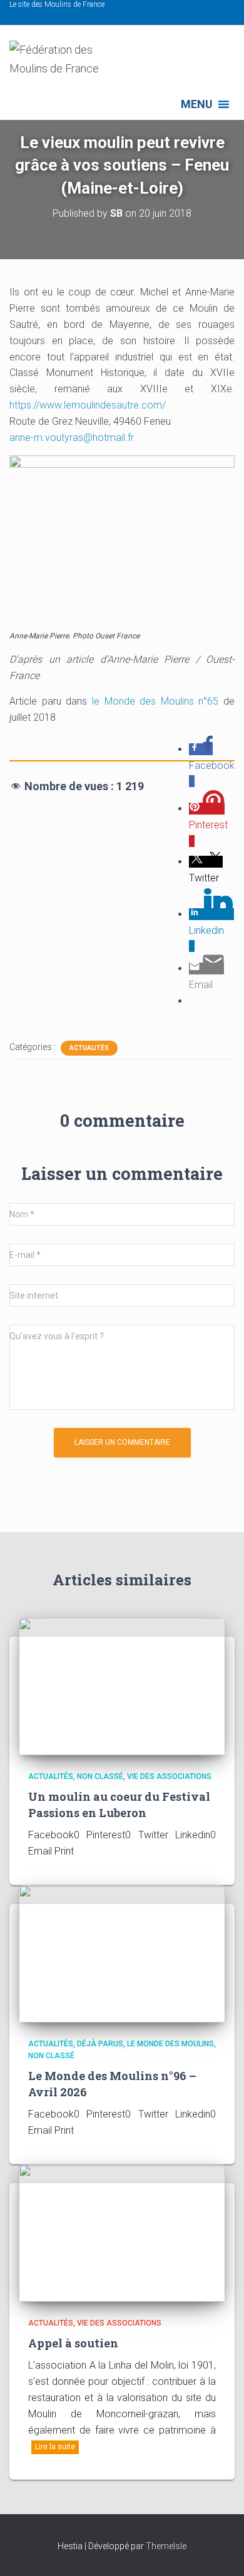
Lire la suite (55, 2447)
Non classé (100, 1776)
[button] (197, 104)
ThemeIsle (166, 2546)
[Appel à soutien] (122, 2232)
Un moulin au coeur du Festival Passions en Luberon (119, 1804)
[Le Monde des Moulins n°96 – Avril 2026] (122, 1953)
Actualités (89, 1048)
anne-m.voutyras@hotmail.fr (72, 438)
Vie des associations (169, 1776)
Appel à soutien (73, 2343)
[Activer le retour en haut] (219, 2551)
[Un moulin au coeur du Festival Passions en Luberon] (122, 1686)
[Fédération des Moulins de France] (72, 65)
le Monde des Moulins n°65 (155, 701)
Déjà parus (100, 2044)
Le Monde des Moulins (170, 2044)
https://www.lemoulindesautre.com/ (88, 405)
